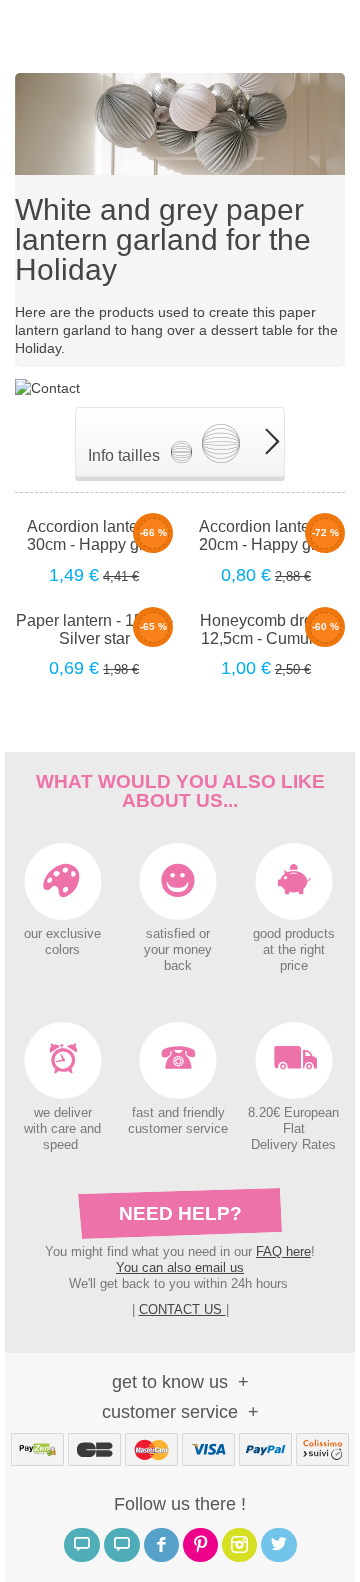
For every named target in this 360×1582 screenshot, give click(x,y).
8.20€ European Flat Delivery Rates (293, 1129)
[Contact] (47, 386)
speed (60, 1145)
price (294, 966)
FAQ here (283, 1251)
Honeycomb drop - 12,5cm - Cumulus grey (265, 630)
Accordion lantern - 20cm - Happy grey (266, 535)
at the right (294, 950)
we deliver (63, 1113)
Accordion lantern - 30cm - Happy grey (94, 535)
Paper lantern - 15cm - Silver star (94, 629)
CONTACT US (182, 1309)
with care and (62, 1129)
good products (294, 934)
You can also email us (180, 1267)
